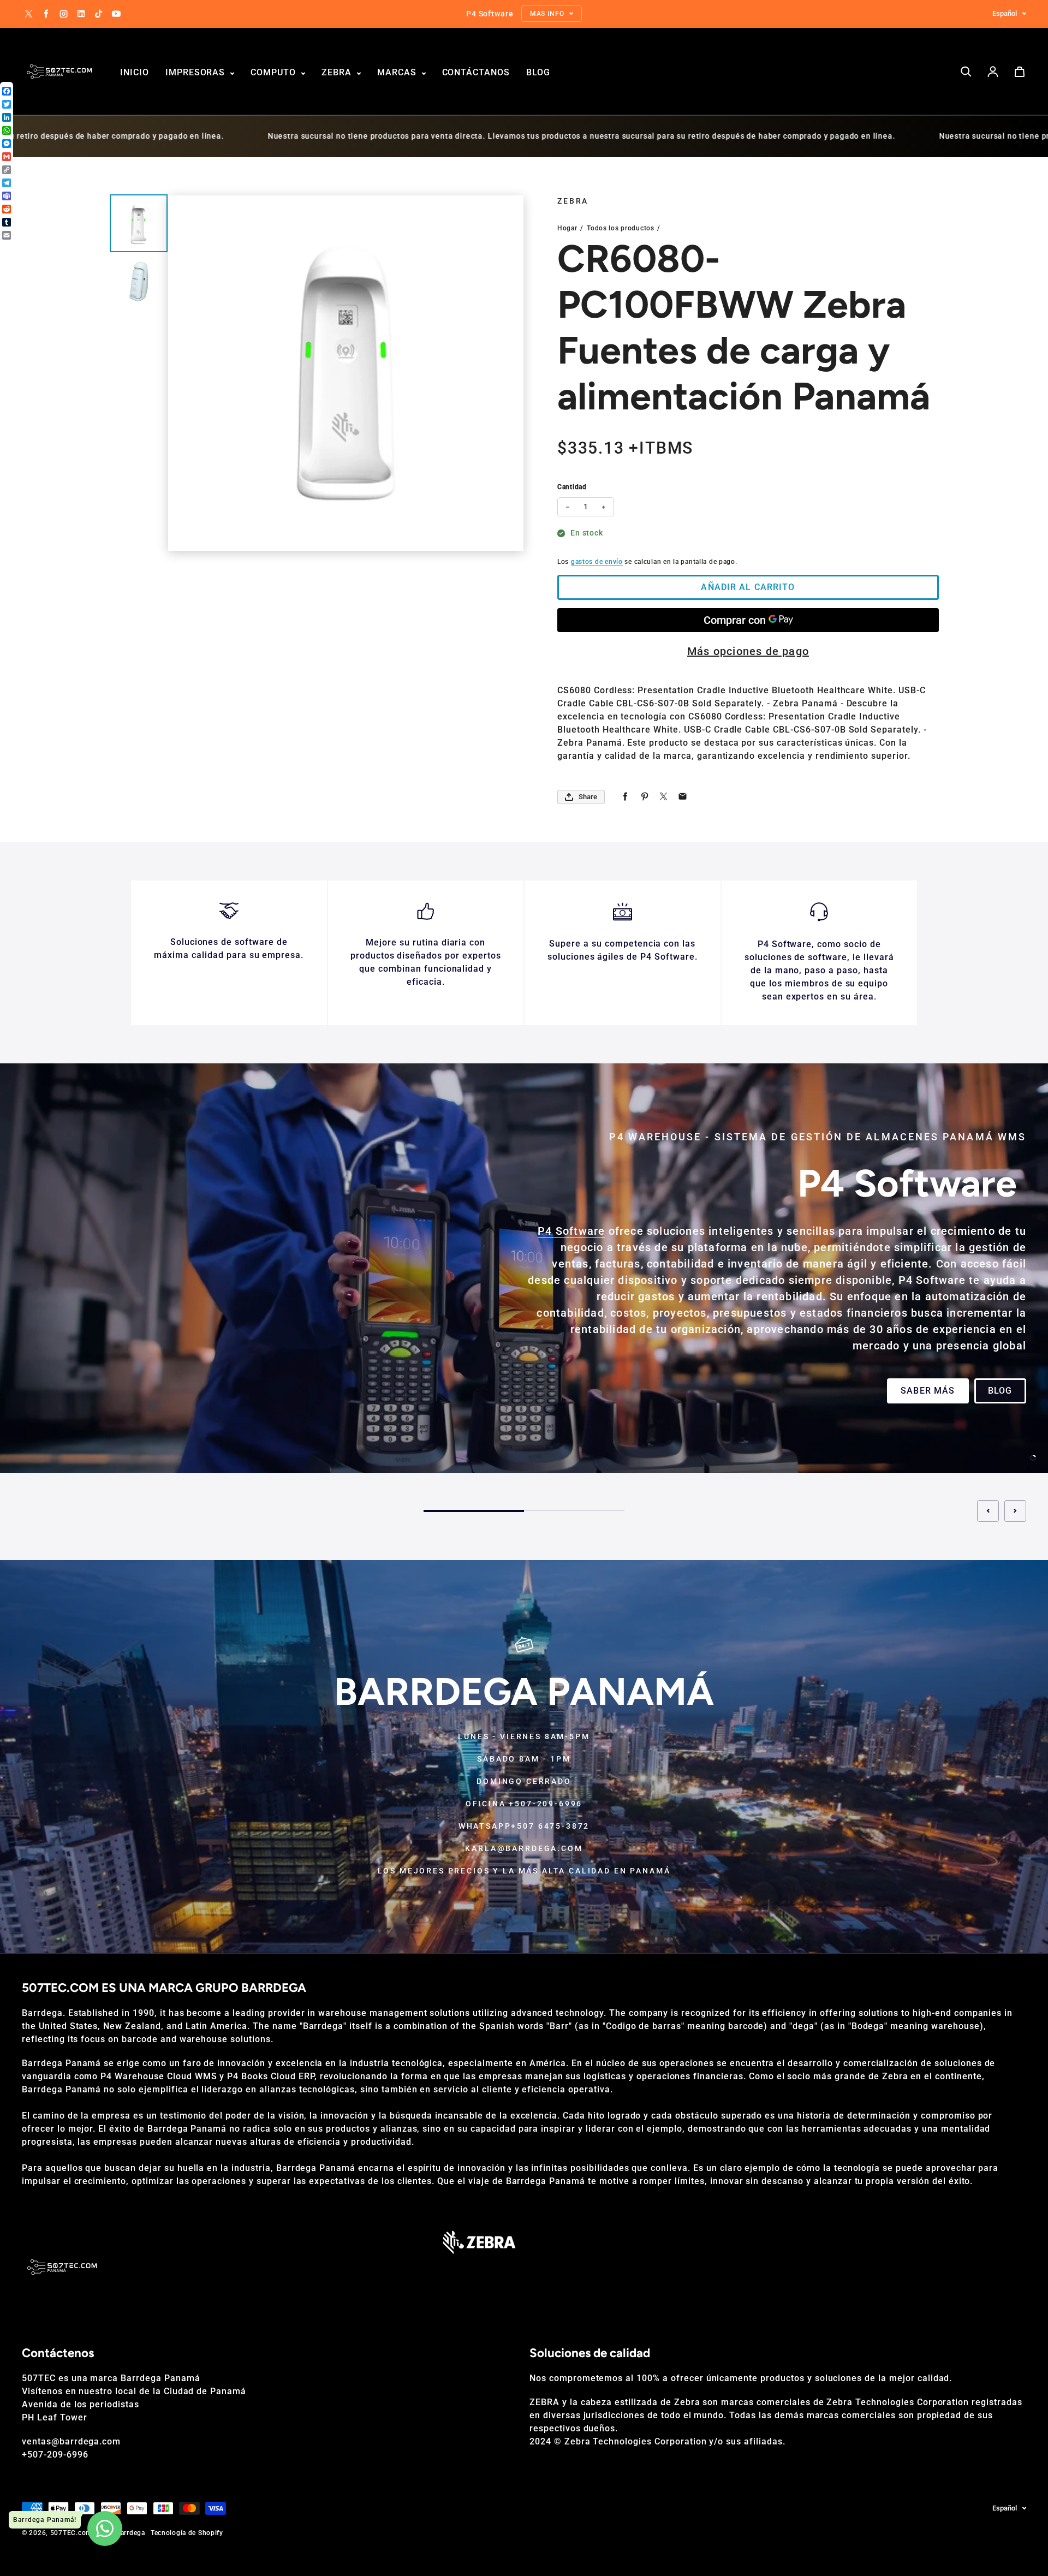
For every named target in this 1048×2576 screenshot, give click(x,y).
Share (588, 797)
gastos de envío (597, 562)
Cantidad (572, 487)
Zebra (338, 72)
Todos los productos (621, 228)
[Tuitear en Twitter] (663, 797)
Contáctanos (476, 72)
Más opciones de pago (748, 651)
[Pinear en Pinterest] (644, 797)
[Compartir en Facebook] (625, 797)
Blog (538, 72)
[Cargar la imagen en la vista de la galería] (139, 224)
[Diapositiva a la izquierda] (988, 1511)
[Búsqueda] (966, 72)
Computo (275, 72)
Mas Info (58, 1399)
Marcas (398, 72)
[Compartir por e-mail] (683, 797)
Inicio (135, 72)
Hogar (567, 228)
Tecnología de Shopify (187, 2533)
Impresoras (197, 72)
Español (1005, 13)
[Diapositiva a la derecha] (1015, 1511)
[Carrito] (1020, 72)
